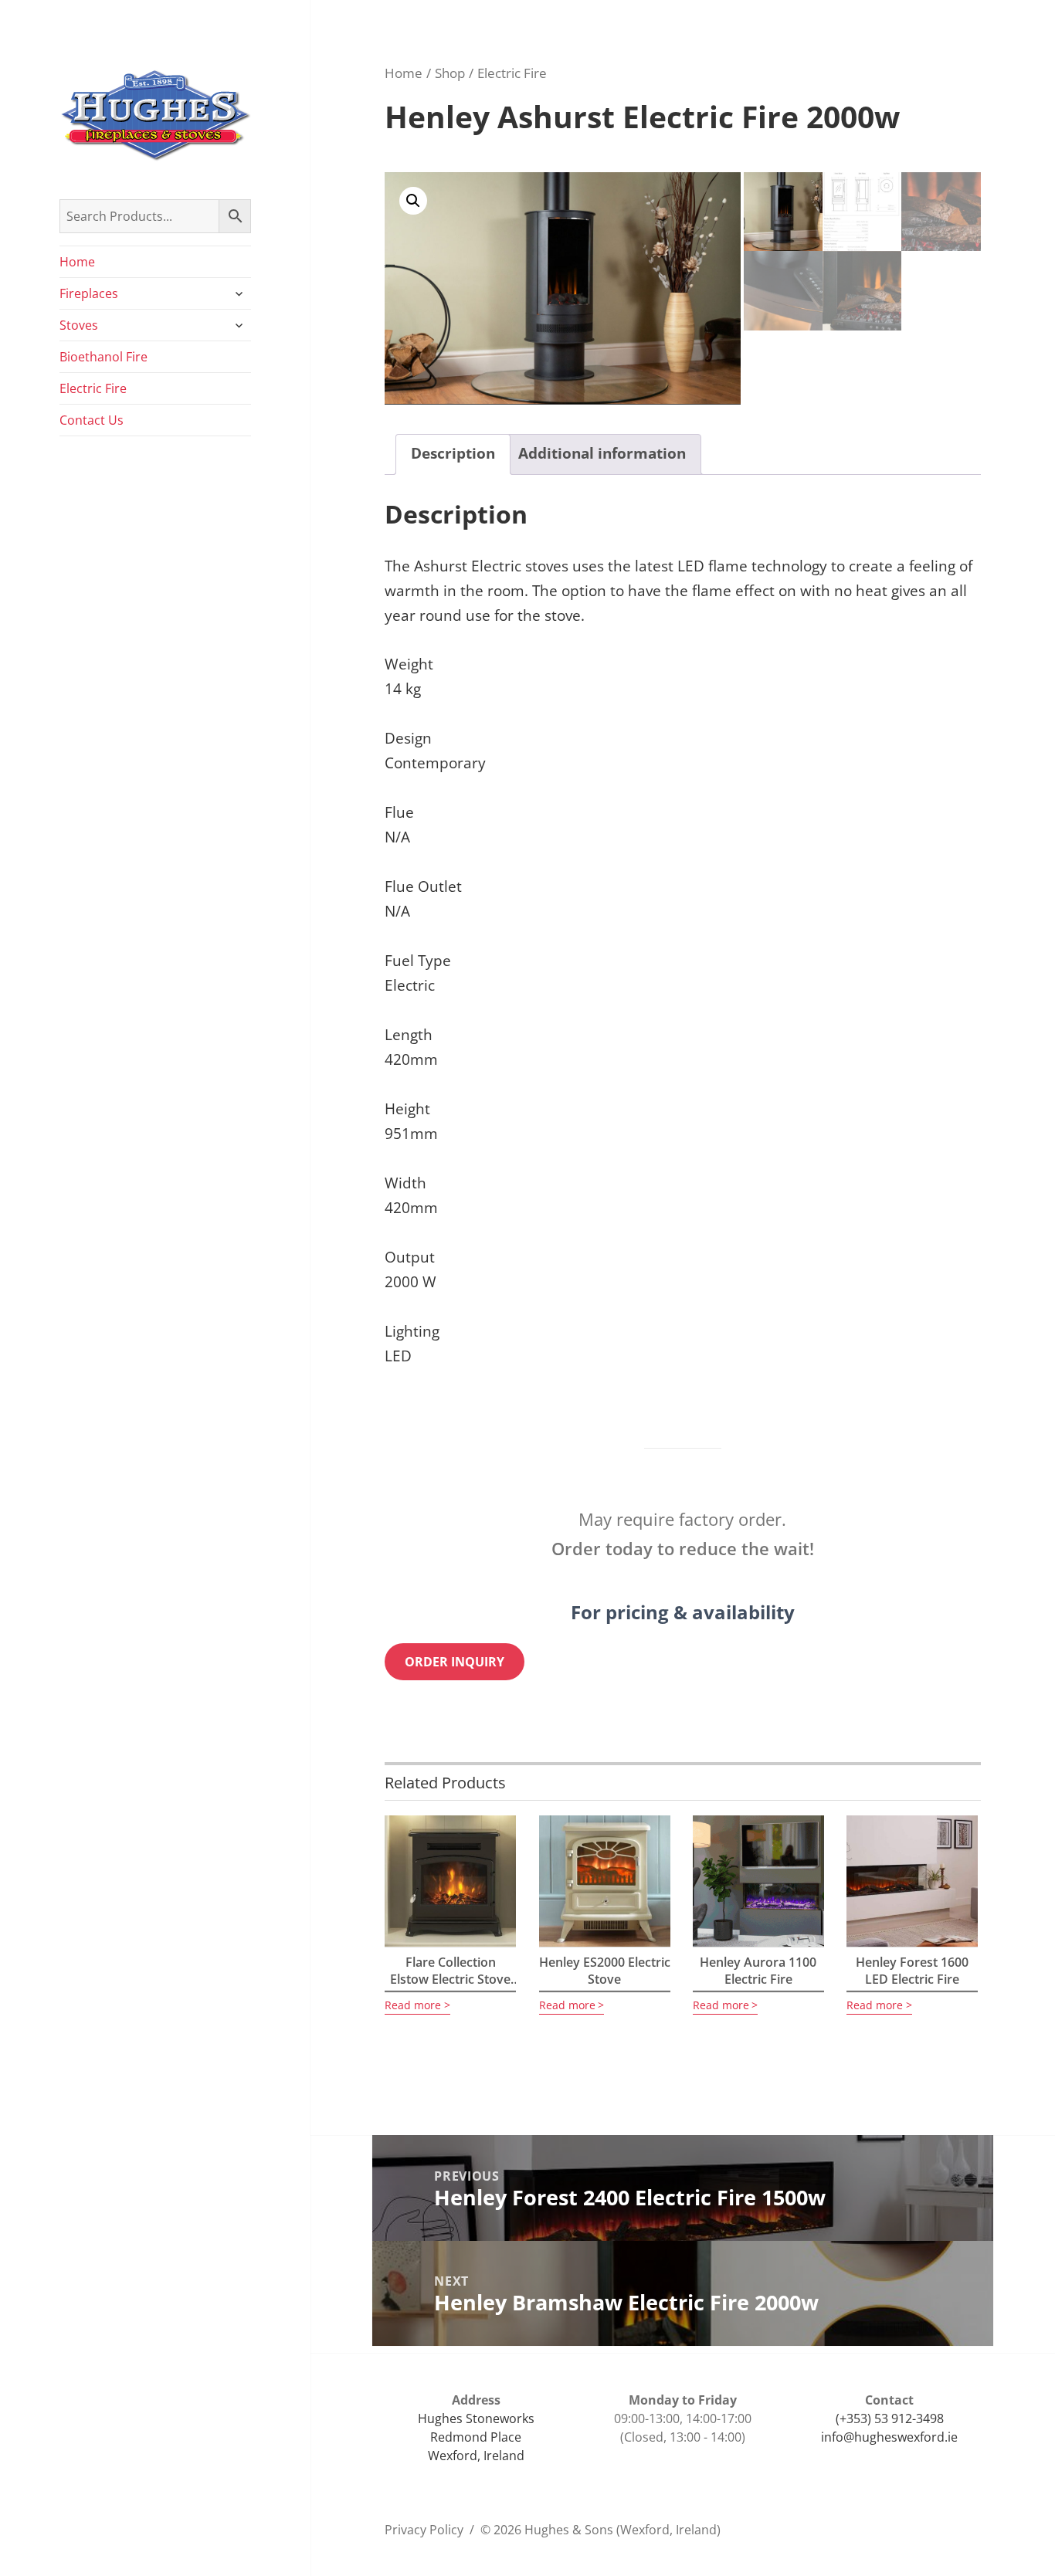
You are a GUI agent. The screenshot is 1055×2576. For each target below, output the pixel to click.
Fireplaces (89, 293)
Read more (413, 2005)
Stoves (79, 325)
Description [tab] (453, 453)
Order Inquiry (455, 1662)
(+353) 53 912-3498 (890, 2418)
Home (77, 262)
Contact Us (92, 420)
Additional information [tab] (602, 453)
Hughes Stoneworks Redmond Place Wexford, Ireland (476, 2437)
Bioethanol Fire (103, 357)
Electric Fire (93, 388)
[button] (413, 201)
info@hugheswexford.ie (889, 2437)
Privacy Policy (424, 2530)
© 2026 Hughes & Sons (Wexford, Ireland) (600, 2530)
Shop (450, 73)
